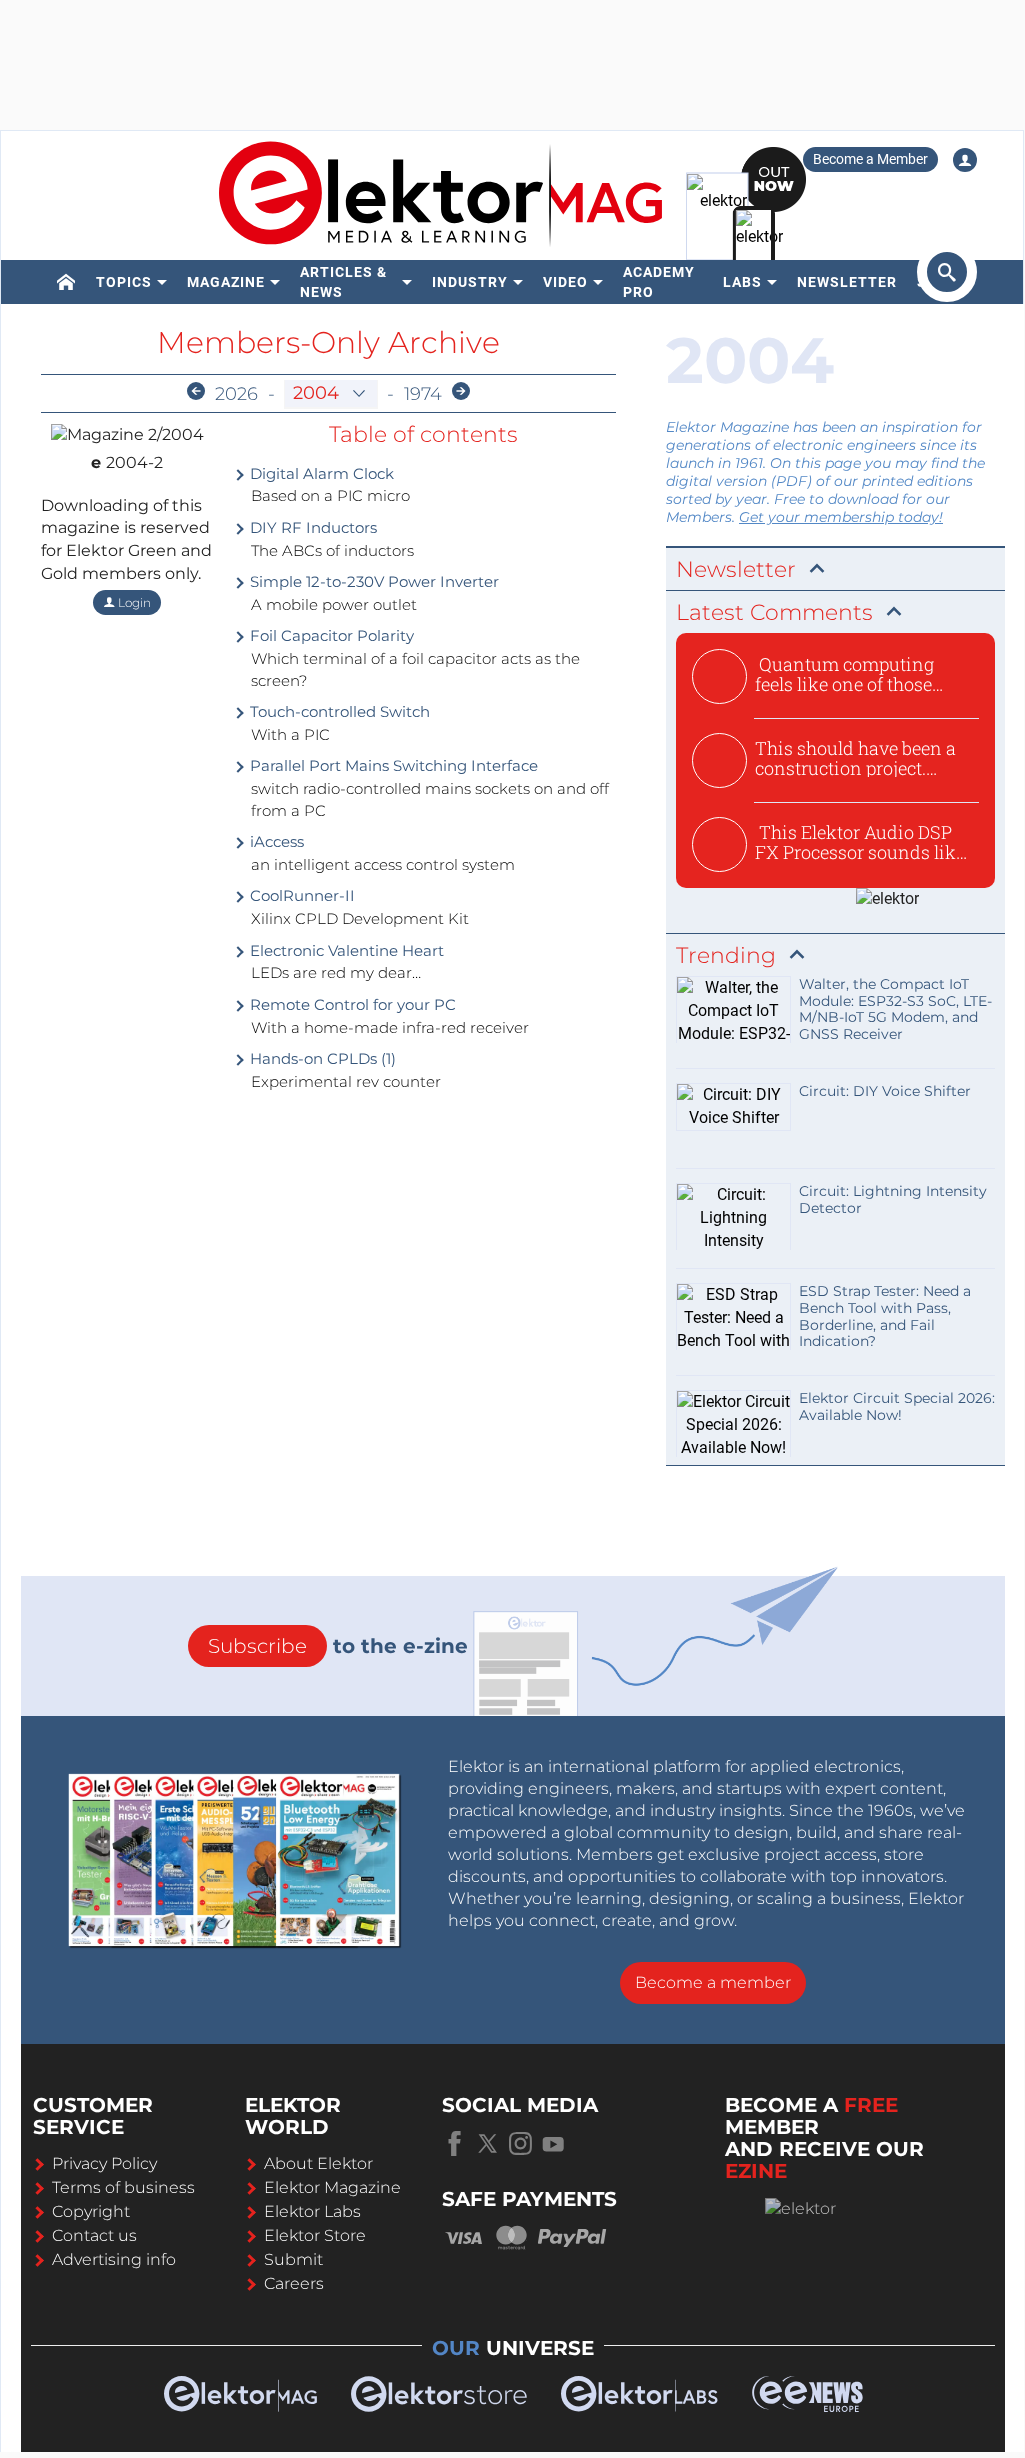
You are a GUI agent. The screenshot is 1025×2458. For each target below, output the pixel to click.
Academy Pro (659, 282)
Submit (293, 2259)
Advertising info (114, 2259)
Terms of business (123, 2187)
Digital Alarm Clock (320, 473)
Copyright (91, 2211)
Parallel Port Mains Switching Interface (392, 765)
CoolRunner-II (300, 895)
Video (565, 282)
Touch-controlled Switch (338, 711)
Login (133, 602)
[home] (66, 282)
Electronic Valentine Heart (345, 950)
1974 (423, 394)
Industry (470, 282)
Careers (294, 2283)
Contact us (94, 2235)
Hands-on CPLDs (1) (321, 1058)
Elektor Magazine (332, 2187)
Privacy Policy (104, 2163)
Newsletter (847, 282)
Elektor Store (315, 2235)
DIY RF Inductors (311, 527)
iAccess (275, 841)
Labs (742, 282)
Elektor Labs (312, 2211)
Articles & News (343, 282)
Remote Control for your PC (351, 1004)
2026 (236, 394)
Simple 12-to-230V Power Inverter (372, 581)
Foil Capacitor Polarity (330, 635)
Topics (124, 282)
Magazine (226, 282)
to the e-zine (338, 1646)
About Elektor (318, 2163)
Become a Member (870, 159)
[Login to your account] (965, 160)
